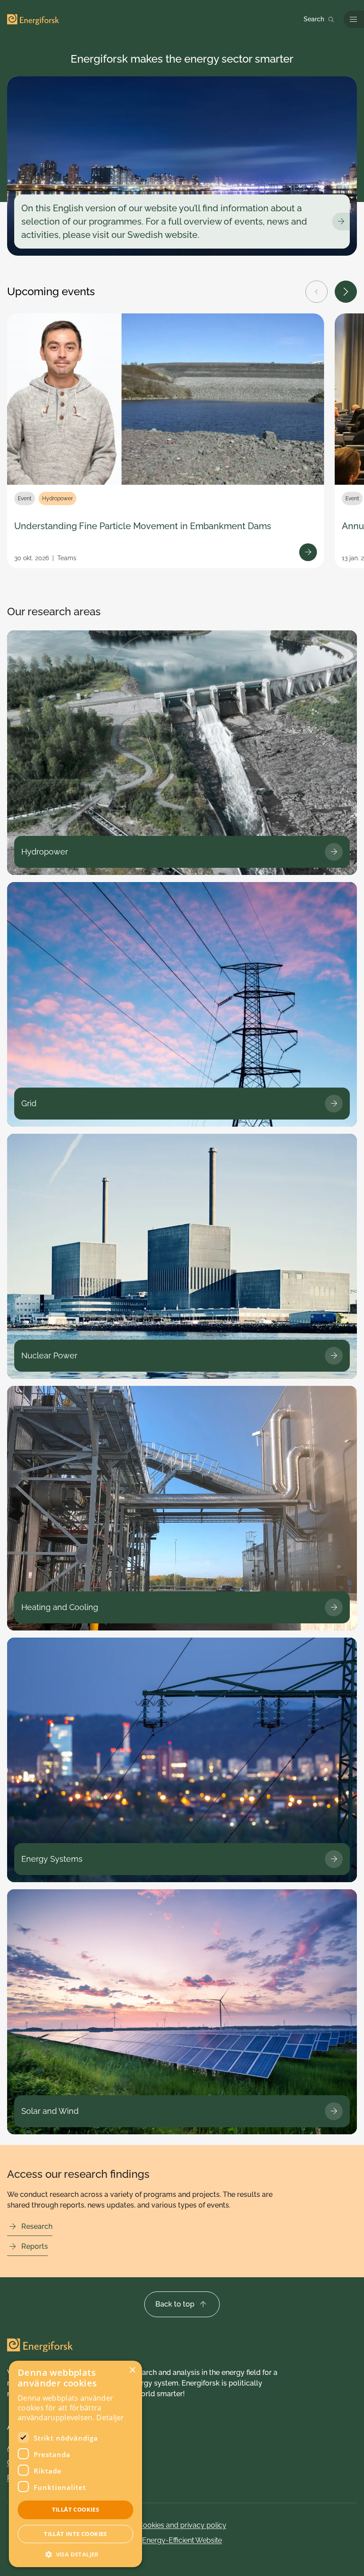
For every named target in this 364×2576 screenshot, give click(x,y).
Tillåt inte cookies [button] (75, 2534)
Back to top (175, 2304)
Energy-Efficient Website (182, 2540)
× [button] (132, 2370)
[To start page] (33, 20)
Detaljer (110, 2418)
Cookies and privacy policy (182, 2525)
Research (37, 2226)
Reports (35, 2246)
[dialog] (75, 2464)
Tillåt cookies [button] (76, 2509)
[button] (75, 2554)
